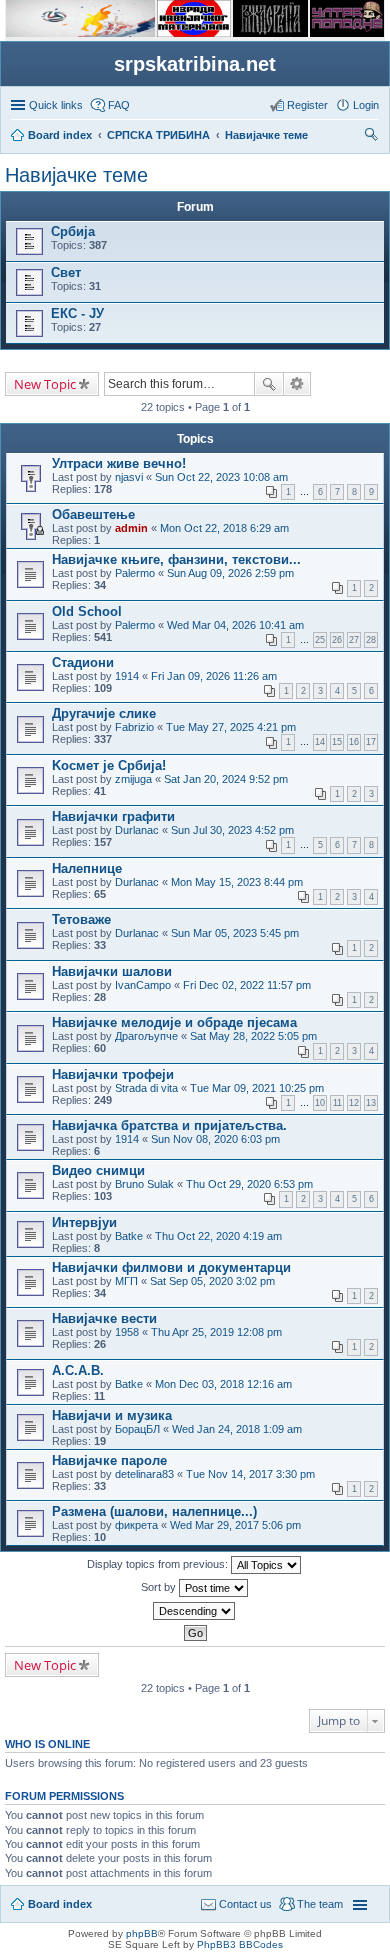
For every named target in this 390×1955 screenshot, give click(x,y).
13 (371, 1103)
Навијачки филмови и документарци (171, 1267)
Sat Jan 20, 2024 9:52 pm (226, 779)
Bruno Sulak (144, 1184)
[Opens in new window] (80, 33)
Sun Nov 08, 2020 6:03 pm (215, 1139)
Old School (87, 611)
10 (320, 1103)
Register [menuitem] (307, 105)
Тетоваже (81, 919)
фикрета (136, 1525)
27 (354, 640)
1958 (127, 1332)
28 (371, 640)
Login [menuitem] (366, 105)
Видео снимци (98, 1170)
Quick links (56, 105)
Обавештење (93, 514)
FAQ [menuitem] (119, 105)
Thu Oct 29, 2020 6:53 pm (249, 1184)
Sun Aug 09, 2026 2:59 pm (230, 573)
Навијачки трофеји (113, 1074)
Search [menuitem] (371, 137)
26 (337, 640)
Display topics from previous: (159, 1564)
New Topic (45, 384)
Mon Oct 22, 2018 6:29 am (224, 528)
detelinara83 (144, 1474)
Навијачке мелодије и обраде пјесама (174, 1022)
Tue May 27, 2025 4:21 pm (231, 727)
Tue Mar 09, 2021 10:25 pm (257, 1088)
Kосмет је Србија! (109, 765)
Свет (66, 272)
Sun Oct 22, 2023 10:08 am (221, 477)
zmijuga (133, 779)
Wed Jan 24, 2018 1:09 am (237, 1429)
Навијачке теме (76, 175)
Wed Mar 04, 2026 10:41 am (235, 625)
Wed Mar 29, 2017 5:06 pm (235, 1525)
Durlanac (137, 830)
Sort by (160, 1587)
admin (131, 528)
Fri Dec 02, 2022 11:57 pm (247, 985)
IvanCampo (143, 985)
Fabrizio (134, 727)
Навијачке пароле (109, 1460)
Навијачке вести (104, 1318)
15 (337, 742)
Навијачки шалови (112, 971)
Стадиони (83, 662)
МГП (126, 1281)
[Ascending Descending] (195, 1611)
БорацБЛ (137, 1429)
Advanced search (297, 384)
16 (354, 742)
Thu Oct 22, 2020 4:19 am (218, 1236)
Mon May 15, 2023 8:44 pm (237, 882)
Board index (60, 1904)
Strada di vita (146, 1088)
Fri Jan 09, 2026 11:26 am (214, 676)
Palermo (135, 573)
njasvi (129, 477)
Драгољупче (146, 1036)
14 (320, 742)
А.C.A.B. (78, 1370)
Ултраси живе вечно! (119, 463)
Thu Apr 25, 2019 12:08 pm (216, 1332)
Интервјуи (84, 1222)
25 (320, 640)
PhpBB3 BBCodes (240, 1944)
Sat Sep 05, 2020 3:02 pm (212, 1281)
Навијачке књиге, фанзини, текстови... (176, 559)
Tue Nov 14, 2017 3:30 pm (250, 1474)
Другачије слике (104, 713)
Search (269, 384)
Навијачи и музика (112, 1415)
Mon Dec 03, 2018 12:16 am (223, 1384)
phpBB (142, 1933)
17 (371, 742)
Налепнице (87, 868)
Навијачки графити (113, 816)
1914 (127, 676)
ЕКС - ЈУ (77, 313)
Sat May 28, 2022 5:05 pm (253, 1036)
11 (337, 1103)
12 (354, 1103)
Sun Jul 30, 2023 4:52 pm (232, 830)
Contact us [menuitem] (245, 1904)
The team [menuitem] (320, 1904)
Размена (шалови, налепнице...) (154, 1511)
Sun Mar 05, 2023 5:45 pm (235, 933)
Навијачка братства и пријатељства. (169, 1125)
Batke (129, 1236)
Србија (73, 231)
